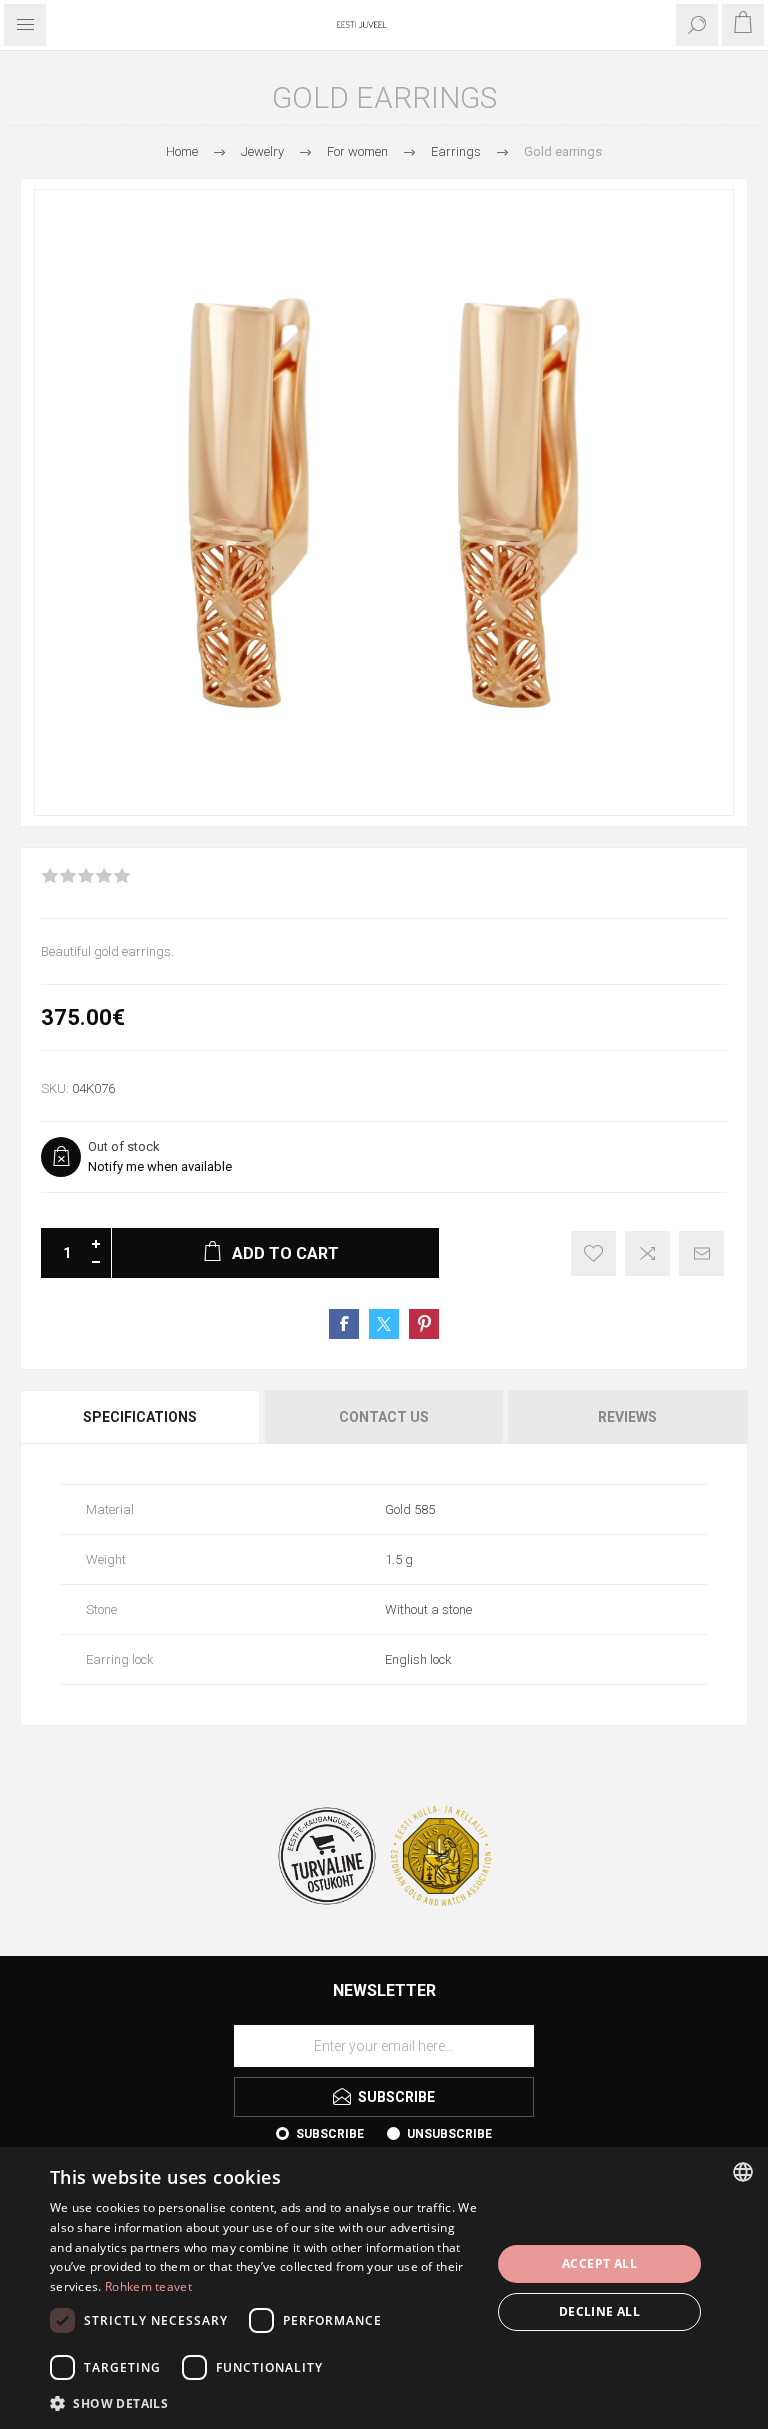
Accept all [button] (599, 2263)
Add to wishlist (593, 1253)
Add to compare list (647, 1253)
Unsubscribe (449, 2134)
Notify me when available (160, 1166)
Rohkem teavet (148, 2286)
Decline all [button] (599, 2311)
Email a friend (701, 1253)
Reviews (627, 1417)
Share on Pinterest (424, 1324)
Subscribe (330, 2134)
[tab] (141, 1417)
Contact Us (384, 1417)
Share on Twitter (384, 1324)
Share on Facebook (344, 1324)
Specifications (140, 1417)
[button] (264, 2402)
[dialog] (384, 2288)
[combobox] (743, 2172)
